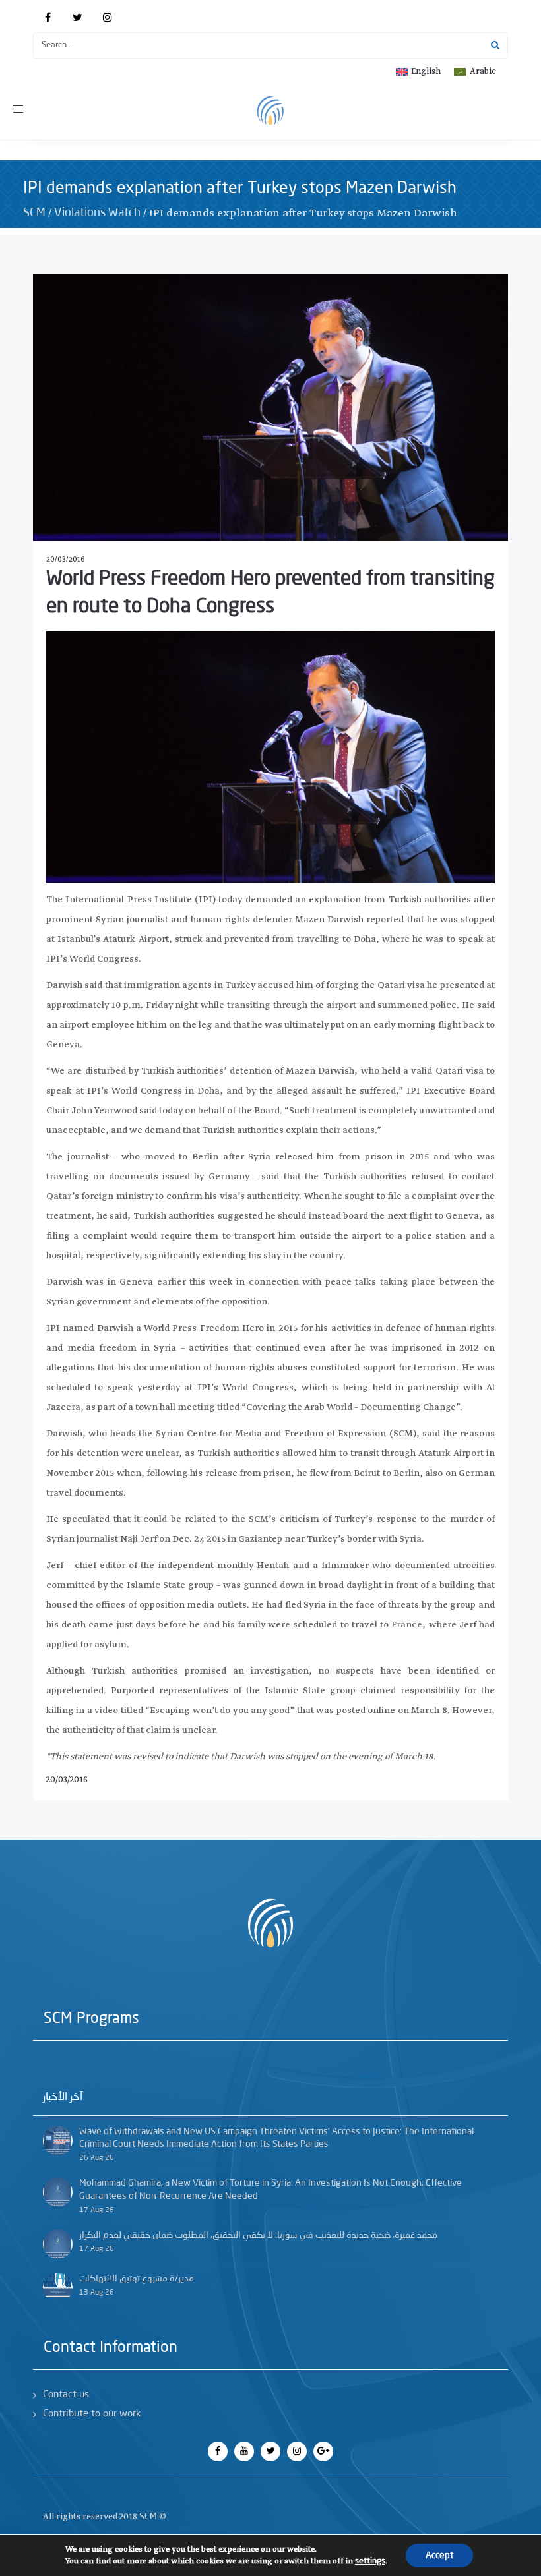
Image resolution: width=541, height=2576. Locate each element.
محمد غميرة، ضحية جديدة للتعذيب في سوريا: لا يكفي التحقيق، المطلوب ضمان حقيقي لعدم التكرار (258, 2235)
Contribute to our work (92, 2414)
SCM (34, 213)
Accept (439, 2556)
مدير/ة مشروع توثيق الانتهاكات (137, 2279)
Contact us (66, 2395)
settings (370, 2561)
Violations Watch (97, 213)
